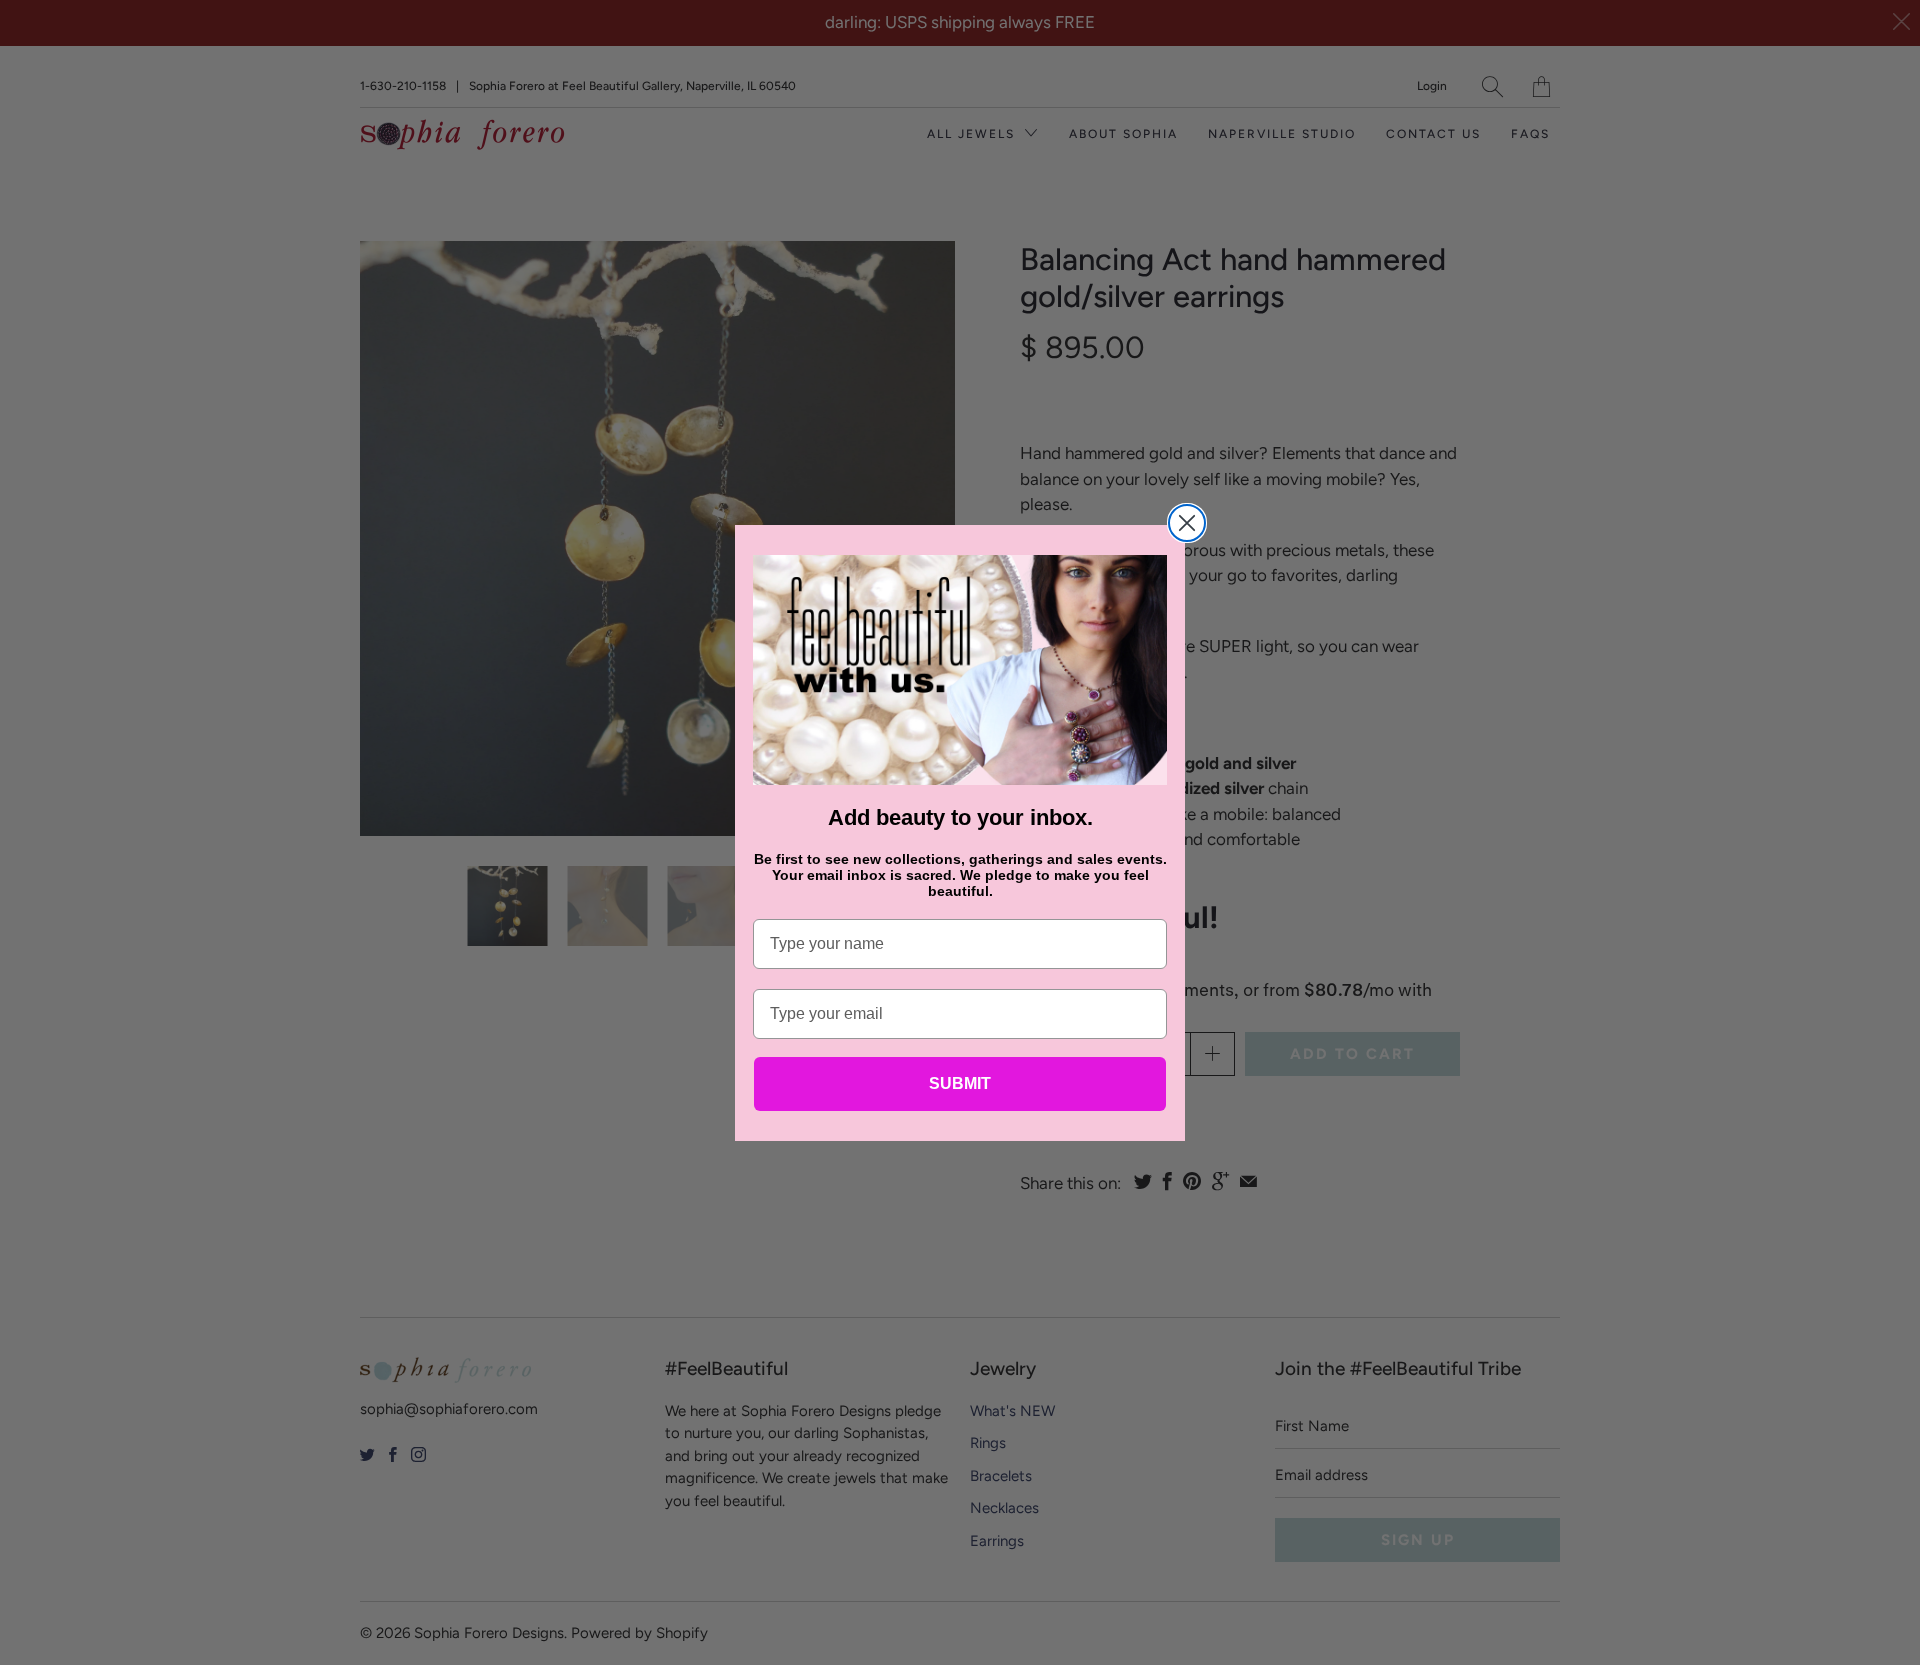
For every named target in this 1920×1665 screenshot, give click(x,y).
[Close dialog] (1187, 523)
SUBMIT (960, 1083)
